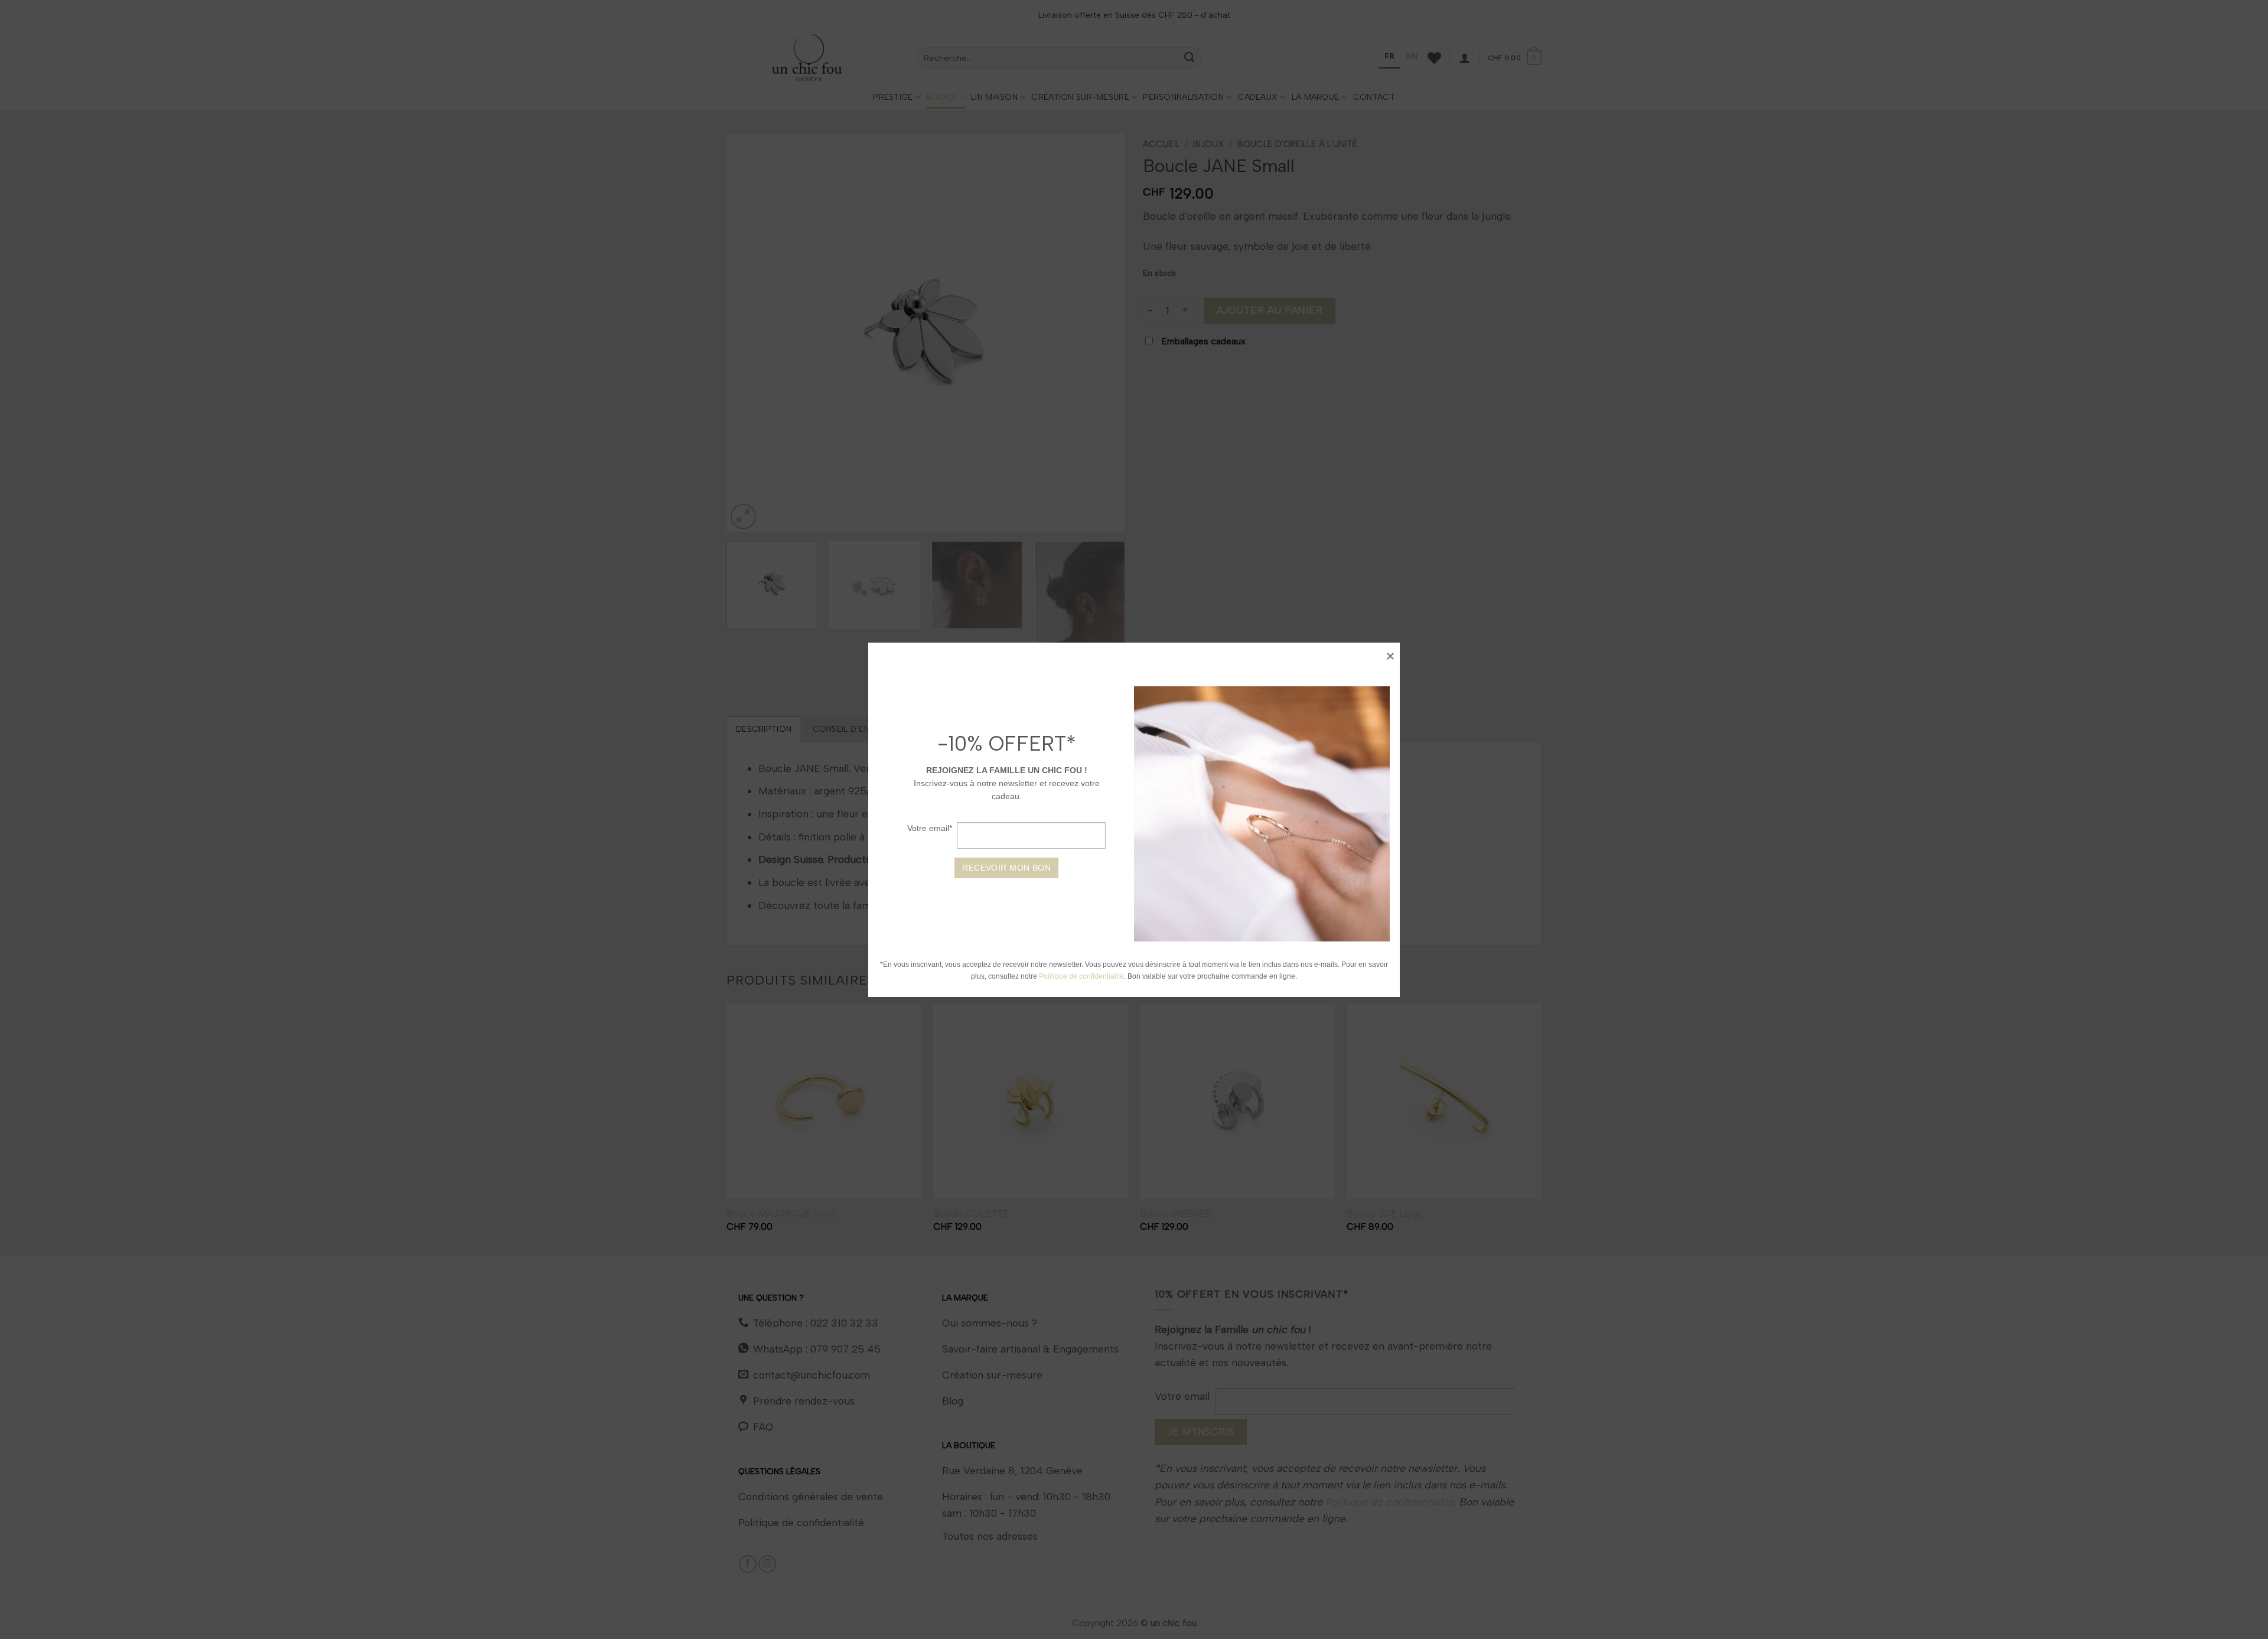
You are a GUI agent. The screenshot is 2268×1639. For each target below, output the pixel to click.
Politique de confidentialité (1082, 976)
